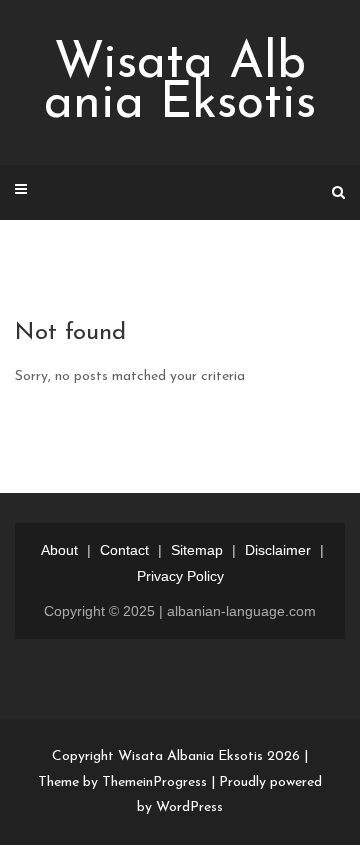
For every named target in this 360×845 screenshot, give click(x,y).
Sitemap (197, 550)
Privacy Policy (180, 576)
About (59, 550)
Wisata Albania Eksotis (180, 84)
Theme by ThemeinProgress (122, 782)
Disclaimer (278, 550)
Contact (124, 550)
